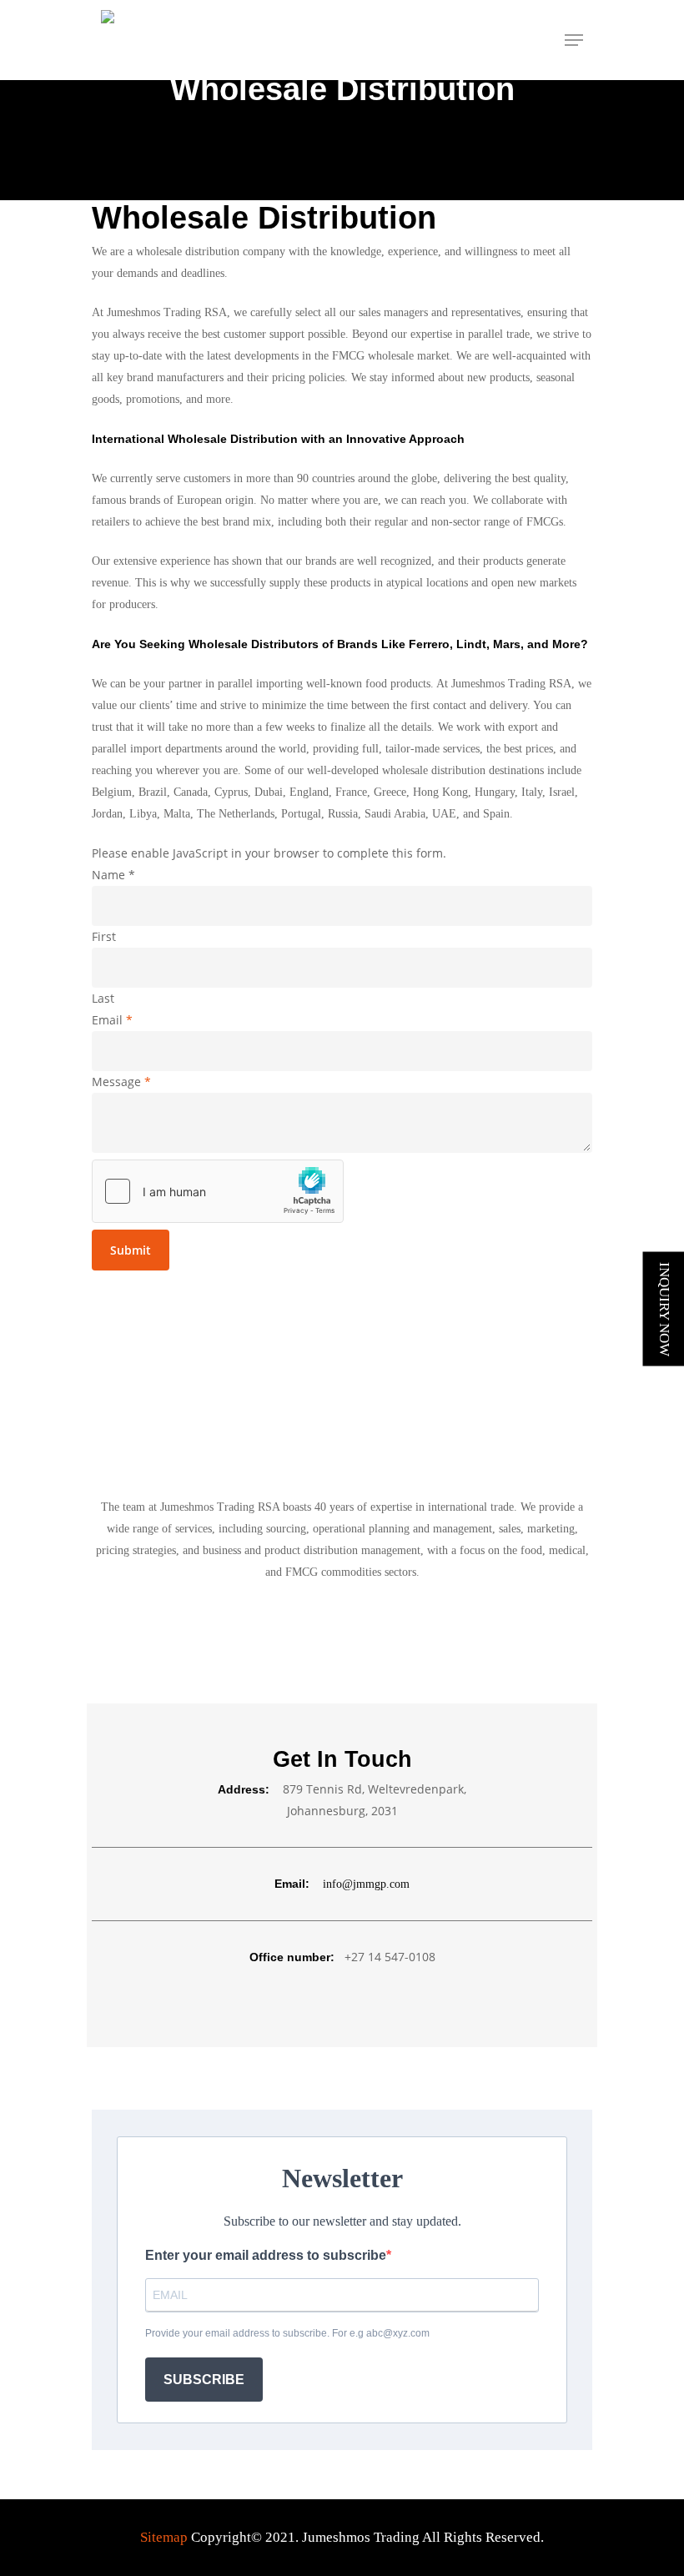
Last (103, 998)
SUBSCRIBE (204, 2380)
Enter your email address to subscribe (266, 2255)
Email (112, 1020)
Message (121, 1082)
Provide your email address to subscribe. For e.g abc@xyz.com (287, 2333)
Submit (131, 1250)
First (104, 936)
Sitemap (164, 2537)
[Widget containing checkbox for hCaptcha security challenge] (218, 1191)
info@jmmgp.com (366, 1884)
